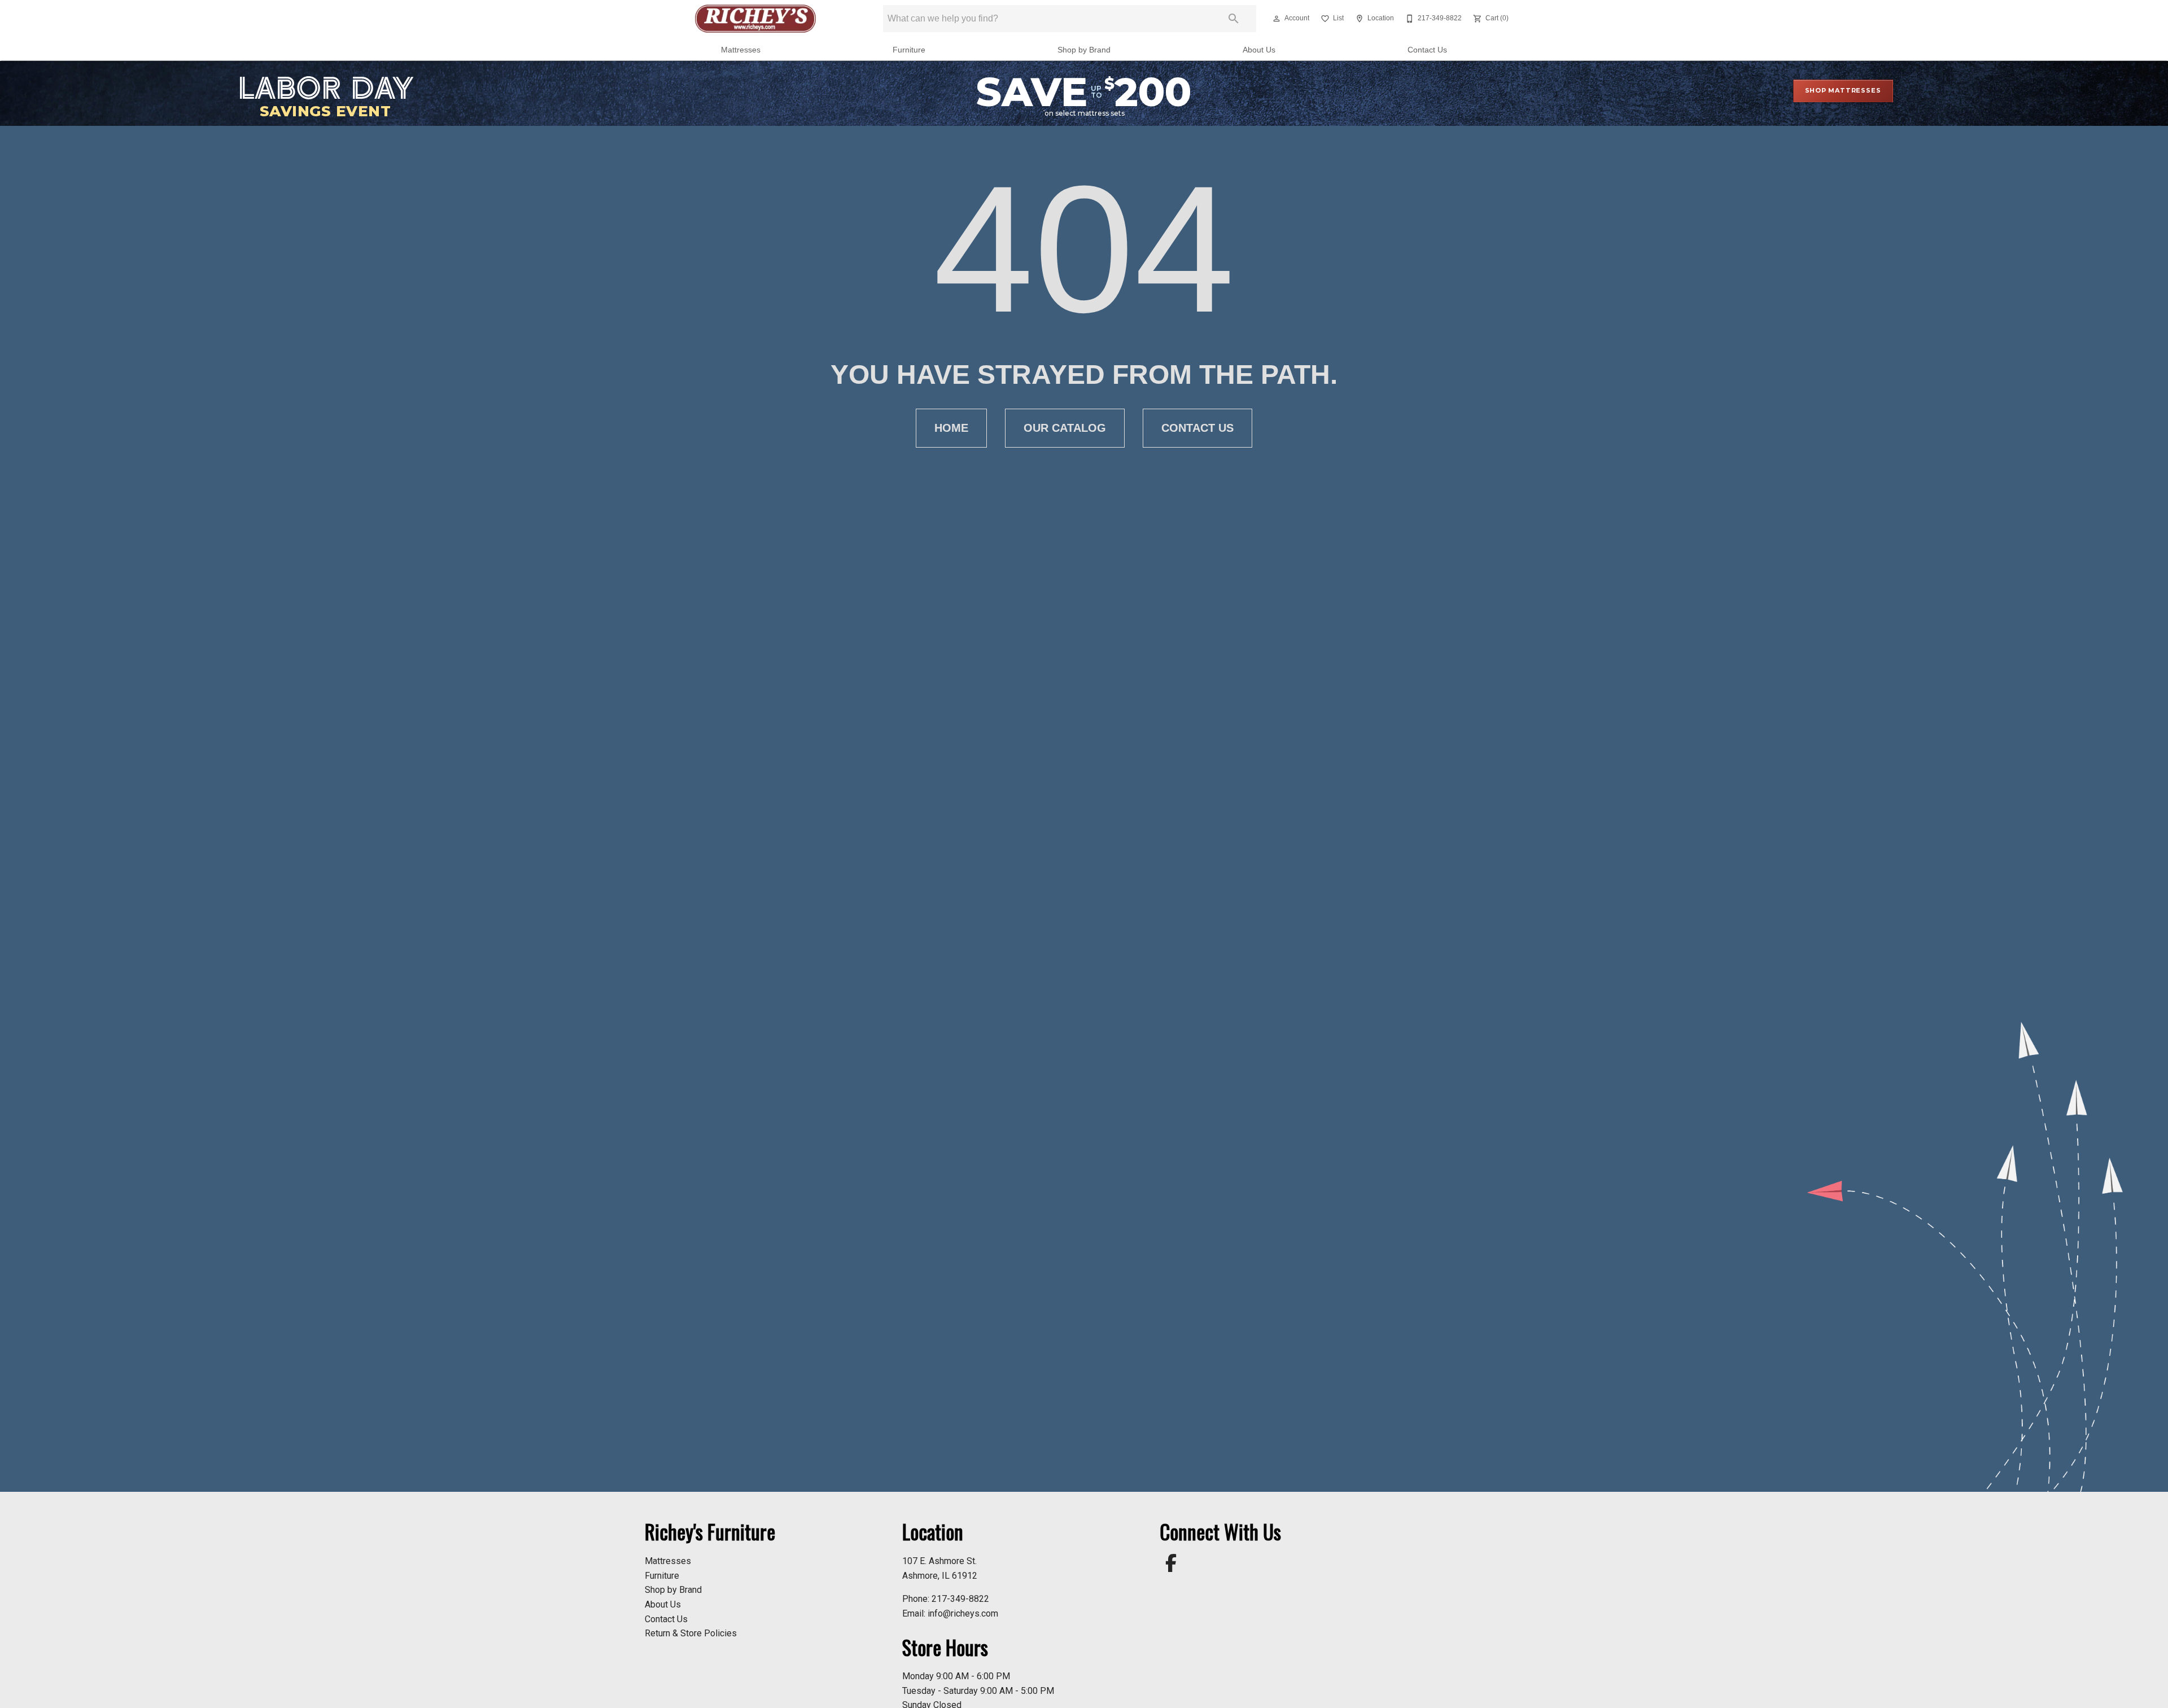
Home (951, 428)
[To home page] (756, 19)
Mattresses (741, 50)
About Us (1259, 50)
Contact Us (1427, 50)
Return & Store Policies (691, 1633)
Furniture (909, 50)
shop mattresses (1843, 90)
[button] (1277, 19)
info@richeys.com (963, 1613)
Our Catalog (1065, 428)
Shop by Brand (1084, 50)
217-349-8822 (960, 1599)
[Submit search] (1234, 19)
